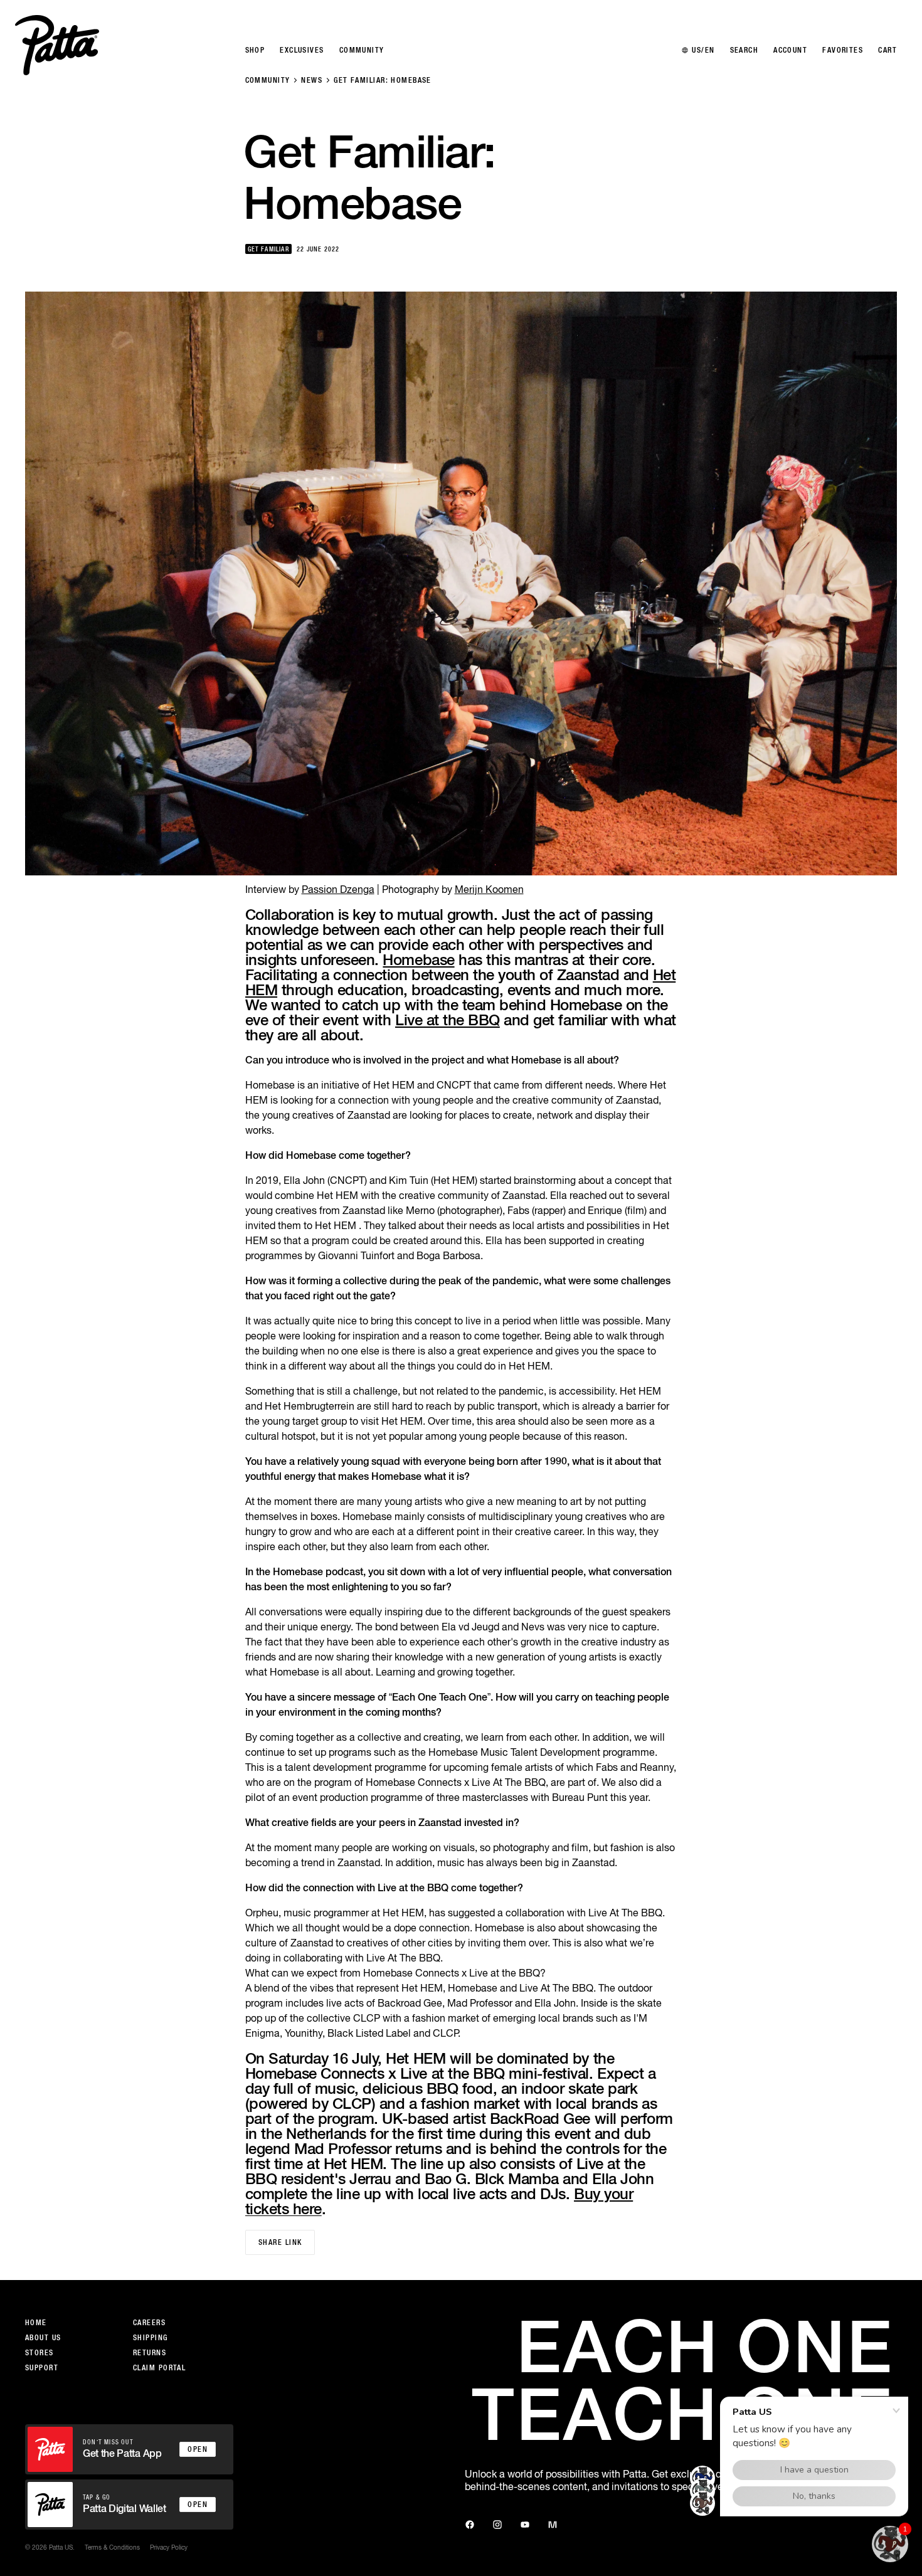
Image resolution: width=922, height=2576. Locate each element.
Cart (888, 50)
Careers (149, 2323)
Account (790, 50)
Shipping (151, 2338)
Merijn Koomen (489, 889)
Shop (255, 50)
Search (744, 50)
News (312, 80)
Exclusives (302, 50)
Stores (40, 2353)
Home (36, 2323)
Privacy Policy (169, 2547)
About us (43, 2338)
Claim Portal (159, 2368)
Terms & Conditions (112, 2547)
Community (268, 80)
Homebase (418, 959)
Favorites (843, 50)
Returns (150, 2353)
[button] (890, 2544)
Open (198, 2449)
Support (42, 2368)
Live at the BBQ (448, 1020)
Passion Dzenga (338, 889)
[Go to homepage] (57, 45)
